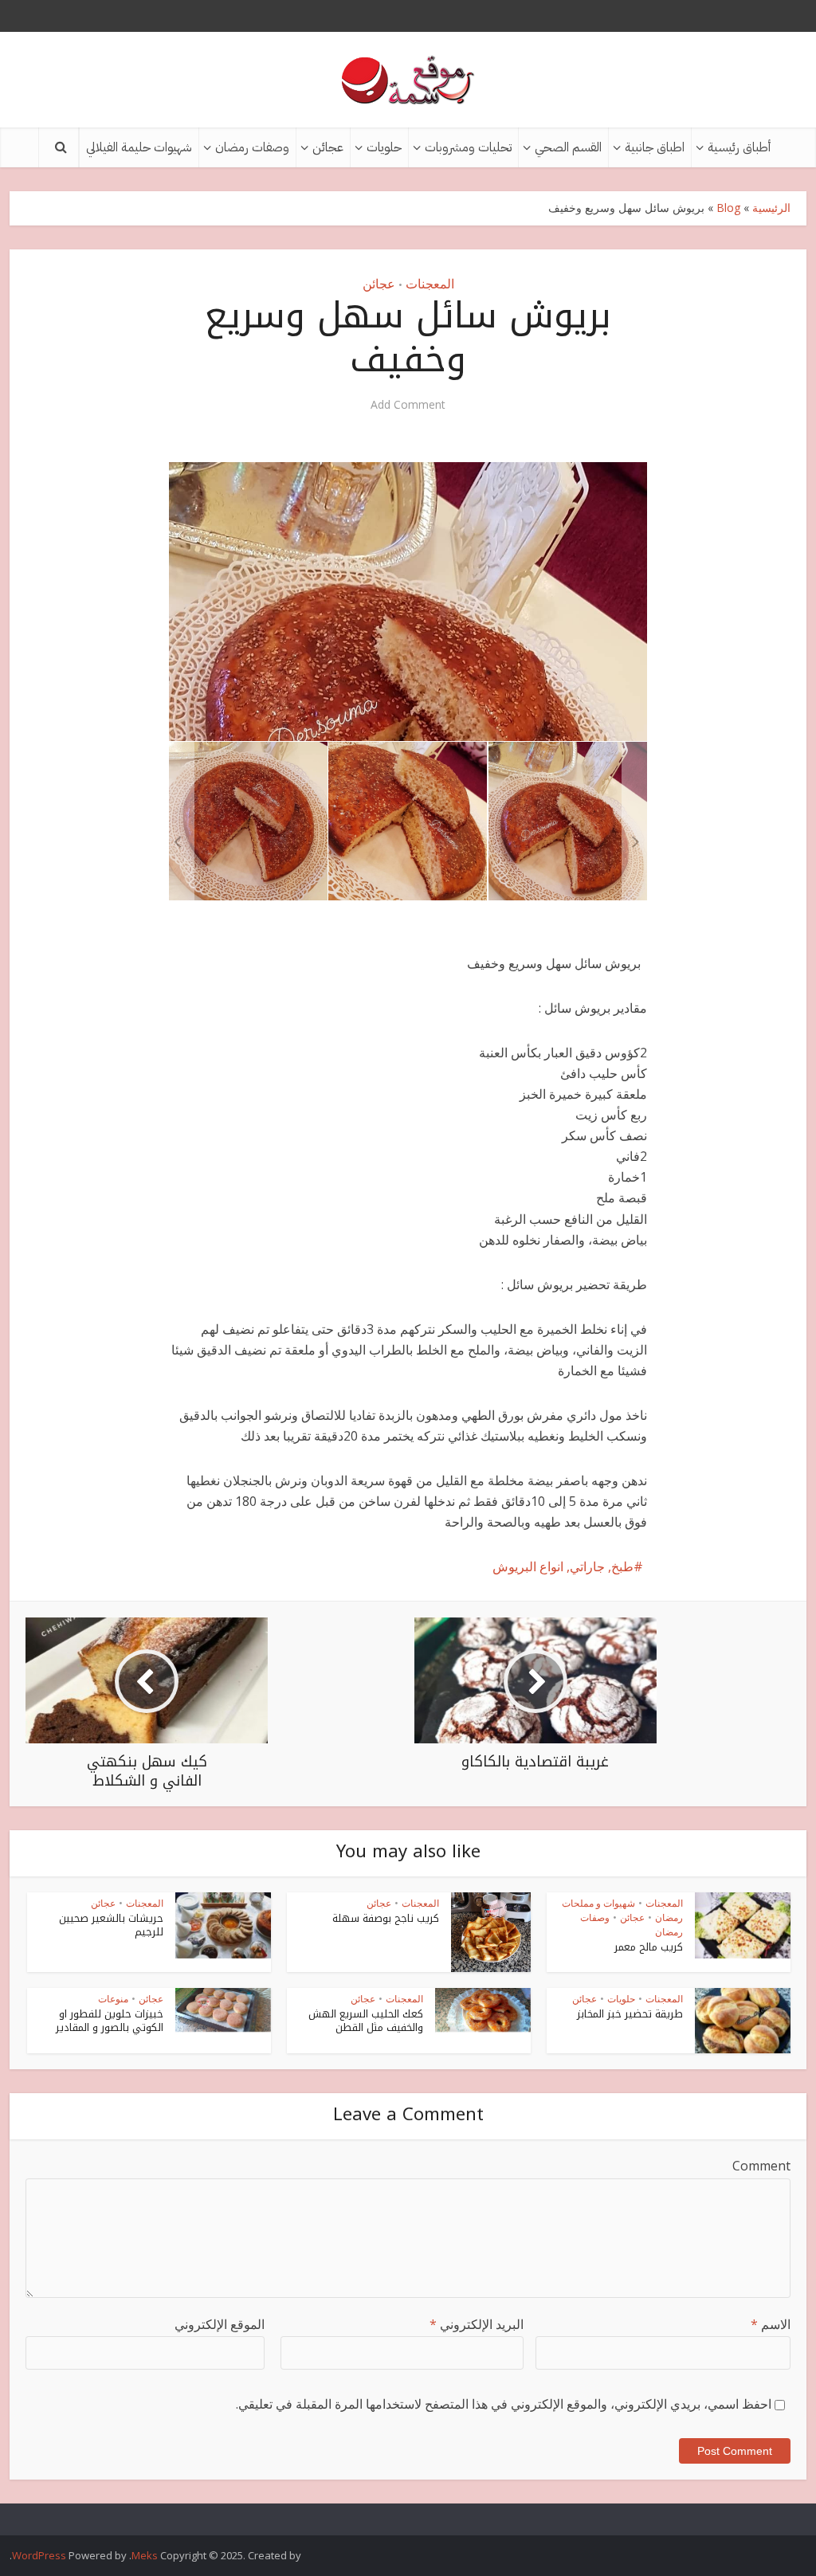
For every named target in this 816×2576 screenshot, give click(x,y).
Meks (145, 2555)
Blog (728, 208)
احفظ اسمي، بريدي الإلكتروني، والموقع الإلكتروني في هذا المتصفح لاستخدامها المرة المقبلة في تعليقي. (504, 2404)
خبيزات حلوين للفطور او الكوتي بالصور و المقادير (110, 2021)
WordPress (39, 2555)
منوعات (113, 1999)
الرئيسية (771, 208)
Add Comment (408, 405)
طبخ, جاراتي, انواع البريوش (563, 1566)
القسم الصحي (568, 147)
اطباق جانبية (655, 147)
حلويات (384, 147)
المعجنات (430, 284)
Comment (761, 2166)
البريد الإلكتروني (477, 2324)
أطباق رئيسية (739, 147)
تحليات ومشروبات (468, 147)
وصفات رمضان (252, 147)
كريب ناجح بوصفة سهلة (386, 1918)
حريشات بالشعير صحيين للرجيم (111, 1925)
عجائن (328, 147)
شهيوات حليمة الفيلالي (139, 147)
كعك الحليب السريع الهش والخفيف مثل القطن (366, 2021)
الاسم (771, 2324)
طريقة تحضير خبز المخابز (630, 2014)
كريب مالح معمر (649, 1947)
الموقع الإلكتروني (220, 2324)
